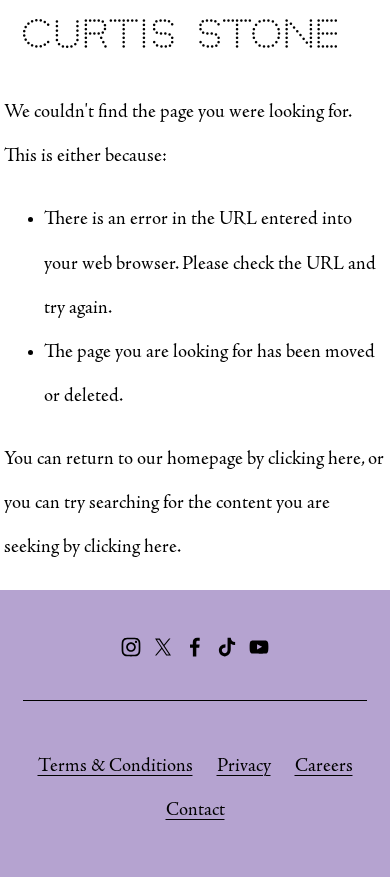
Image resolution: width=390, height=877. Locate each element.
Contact (195, 810)
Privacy (244, 766)
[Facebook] (195, 647)
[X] (163, 647)
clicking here (314, 459)
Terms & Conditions (115, 766)
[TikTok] (227, 647)
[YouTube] (259, 647)
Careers (324, 766)
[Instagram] (131, 647)
